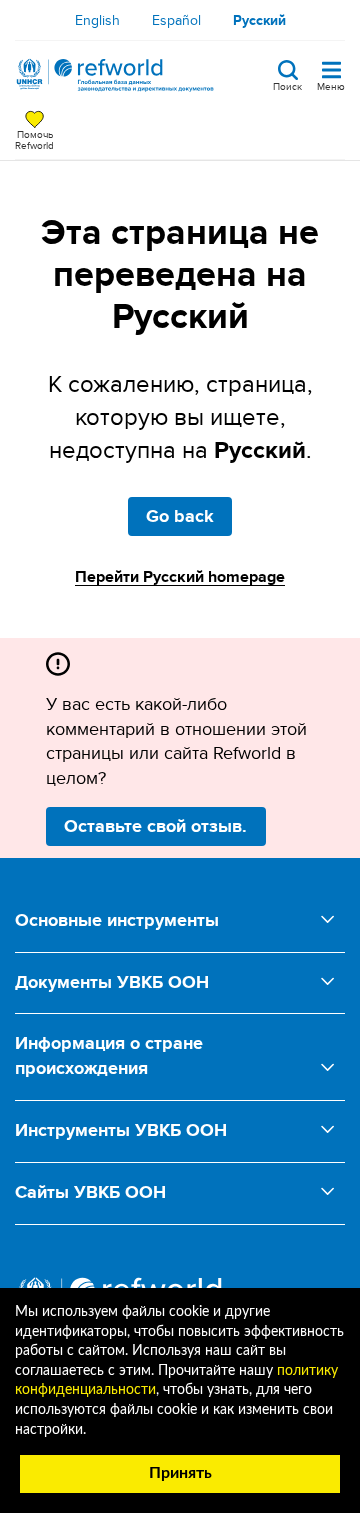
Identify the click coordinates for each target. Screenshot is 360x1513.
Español (176, 20)
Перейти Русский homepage (180, 576)
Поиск (287, 85)
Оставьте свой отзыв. (155, 826)
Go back (180, 516)
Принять (180, 1473)
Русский (259, 20)
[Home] (115, 75)
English (97, 20)
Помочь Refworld (34, 139)
